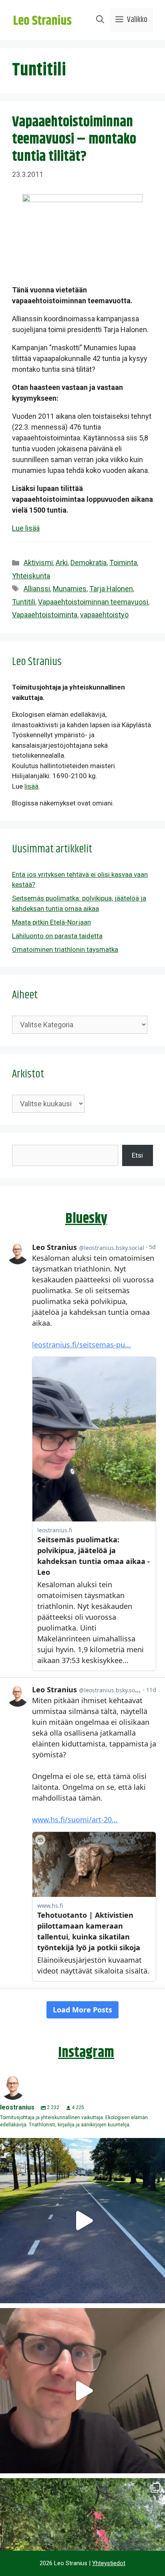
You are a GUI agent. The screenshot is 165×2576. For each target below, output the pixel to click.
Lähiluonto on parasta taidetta (57, 936)
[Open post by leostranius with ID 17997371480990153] (82, 2391)
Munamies (70, 589)
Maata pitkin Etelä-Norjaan (51, 922)
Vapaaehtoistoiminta (45, 615)
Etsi (137, 1155)
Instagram (86, 2053)
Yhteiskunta (31, 576)
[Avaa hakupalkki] (100, 20)
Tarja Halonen (111, 589)
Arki (62, 563)
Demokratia (89, 563)
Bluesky (86, 1219)
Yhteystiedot (109, 2563)
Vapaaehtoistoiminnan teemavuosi (93, 602)
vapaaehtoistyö (104, 615)
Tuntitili (24, 602)
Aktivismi (38, 563)
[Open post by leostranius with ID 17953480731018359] (82, 2221)
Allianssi (37, 589)
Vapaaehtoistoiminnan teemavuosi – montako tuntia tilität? (74, 139)
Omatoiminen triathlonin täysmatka (65, 949)
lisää (31, 786)
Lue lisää (26, 528)
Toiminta (123, 563)
